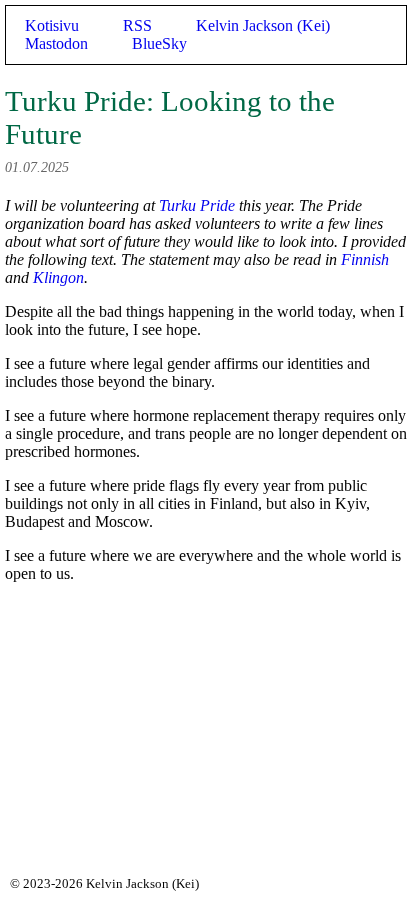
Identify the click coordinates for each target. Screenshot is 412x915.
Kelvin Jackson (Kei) (263, 25)
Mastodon (56, 43)
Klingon (58, 277)
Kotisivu (52, 25)
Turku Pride (197, 205)
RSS (137, 25)
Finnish (365, 259)
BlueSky (159, 43)
